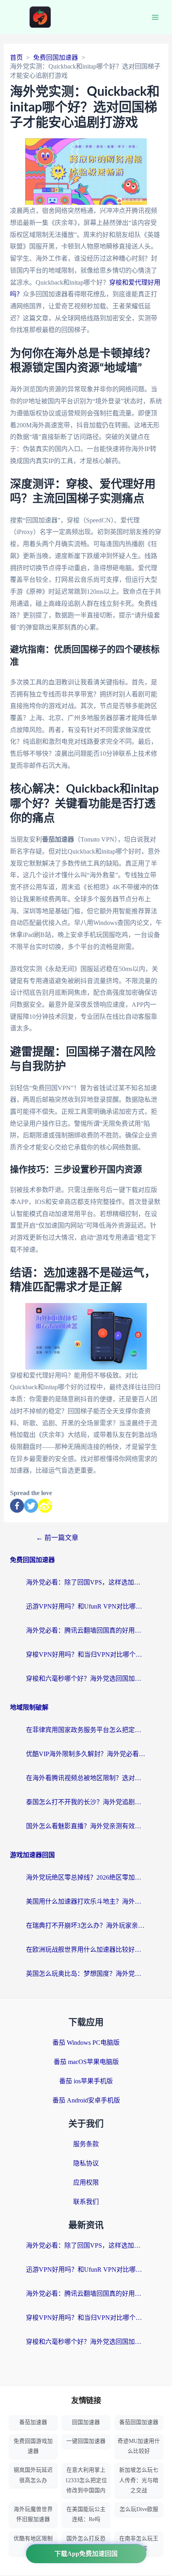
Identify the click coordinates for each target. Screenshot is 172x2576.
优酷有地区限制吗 (33, 2544)
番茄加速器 (33, 2422)
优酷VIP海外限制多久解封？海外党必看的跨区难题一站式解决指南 (86, 1754)
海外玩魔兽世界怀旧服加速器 (33, 2514)
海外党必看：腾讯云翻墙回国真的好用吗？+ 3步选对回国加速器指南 (86, 1630)
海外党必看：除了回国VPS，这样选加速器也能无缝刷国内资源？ (86, 1582)
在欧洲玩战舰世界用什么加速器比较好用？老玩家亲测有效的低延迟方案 (86, 1950)
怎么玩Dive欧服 (139, 2509)
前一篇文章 (57, 1538)
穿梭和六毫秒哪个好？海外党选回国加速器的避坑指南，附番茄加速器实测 (86, 1679)
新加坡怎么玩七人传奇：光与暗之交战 (139, 2480)
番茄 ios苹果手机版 (86, 2081)
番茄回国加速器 (139, 2422)
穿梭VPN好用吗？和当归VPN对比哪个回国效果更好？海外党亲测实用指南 (86, 1654)
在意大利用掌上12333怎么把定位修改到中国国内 (86, 2480)
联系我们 (86, 2202)
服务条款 (86, 2144)
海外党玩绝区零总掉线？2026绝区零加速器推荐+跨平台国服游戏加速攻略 (86, 1877)
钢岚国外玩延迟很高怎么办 (33, 2475)
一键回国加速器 (86, 2441)
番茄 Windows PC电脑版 (86, 2043)
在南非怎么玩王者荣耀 (139, 2544)
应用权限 (86, 2182)
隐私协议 (86, 2163)
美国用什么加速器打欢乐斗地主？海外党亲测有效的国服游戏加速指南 (86, 1901)
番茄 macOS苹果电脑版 (86, 2062)
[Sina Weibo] (45, 1506)
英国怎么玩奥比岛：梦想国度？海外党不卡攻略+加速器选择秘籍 (86, 1974)
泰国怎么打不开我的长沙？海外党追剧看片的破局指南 (86, 1802)
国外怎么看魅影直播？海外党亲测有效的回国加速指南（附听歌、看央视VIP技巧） (86, 1826)
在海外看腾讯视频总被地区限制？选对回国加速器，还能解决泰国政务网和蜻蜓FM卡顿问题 (86, 1778)
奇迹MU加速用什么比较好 (139, 2446)
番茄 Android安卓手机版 (86, 2100)
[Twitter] (31, 1506)
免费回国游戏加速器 (33, 2446)
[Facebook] (17, 1506)
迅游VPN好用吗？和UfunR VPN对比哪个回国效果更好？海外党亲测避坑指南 (86, 1606)
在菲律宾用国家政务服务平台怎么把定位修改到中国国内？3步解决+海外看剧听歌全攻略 (86, 1730)
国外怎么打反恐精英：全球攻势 (86, 2544)
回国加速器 (86, 2422)
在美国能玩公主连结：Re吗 (86, 2514)
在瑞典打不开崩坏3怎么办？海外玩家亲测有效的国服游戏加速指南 (86, 1925)
